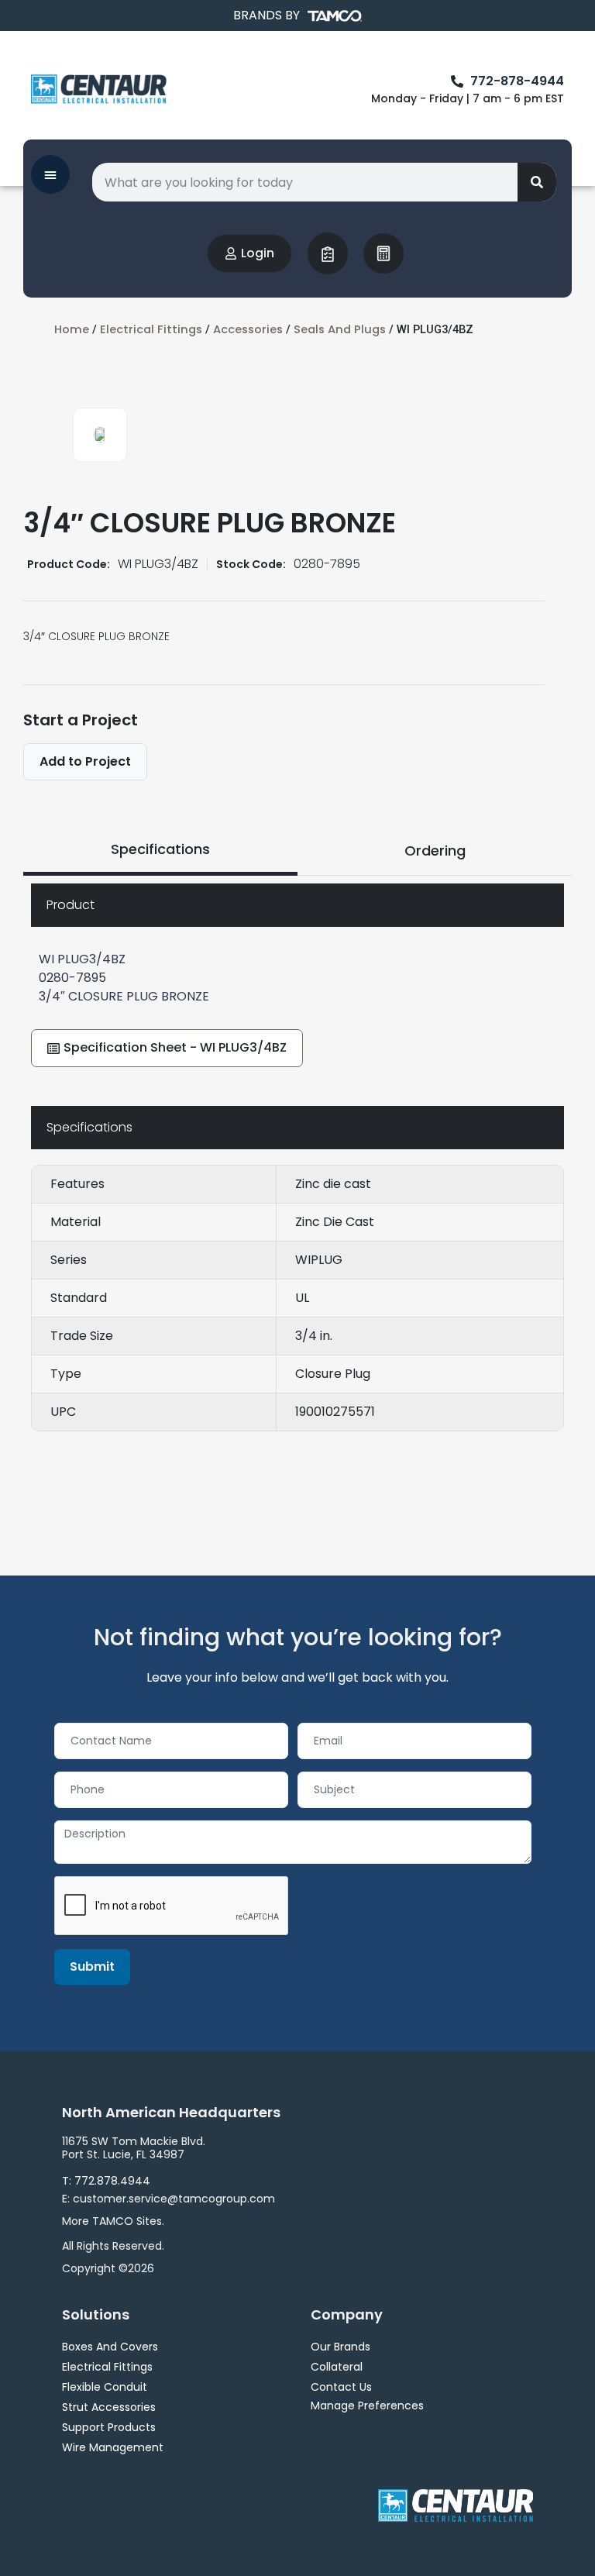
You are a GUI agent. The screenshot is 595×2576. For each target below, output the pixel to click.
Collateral (337, 2367)
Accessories (248, 329)
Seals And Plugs (340, 329)
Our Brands (340, 2347)
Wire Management (113, 2447)
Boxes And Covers (110, 2347)
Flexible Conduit (105, 2387)
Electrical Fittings (151, 329)
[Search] (537, 182)
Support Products (109, 2427)
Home (72, 329)
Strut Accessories (109, 2407)
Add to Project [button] (85, 761)
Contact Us (341, 2387)
